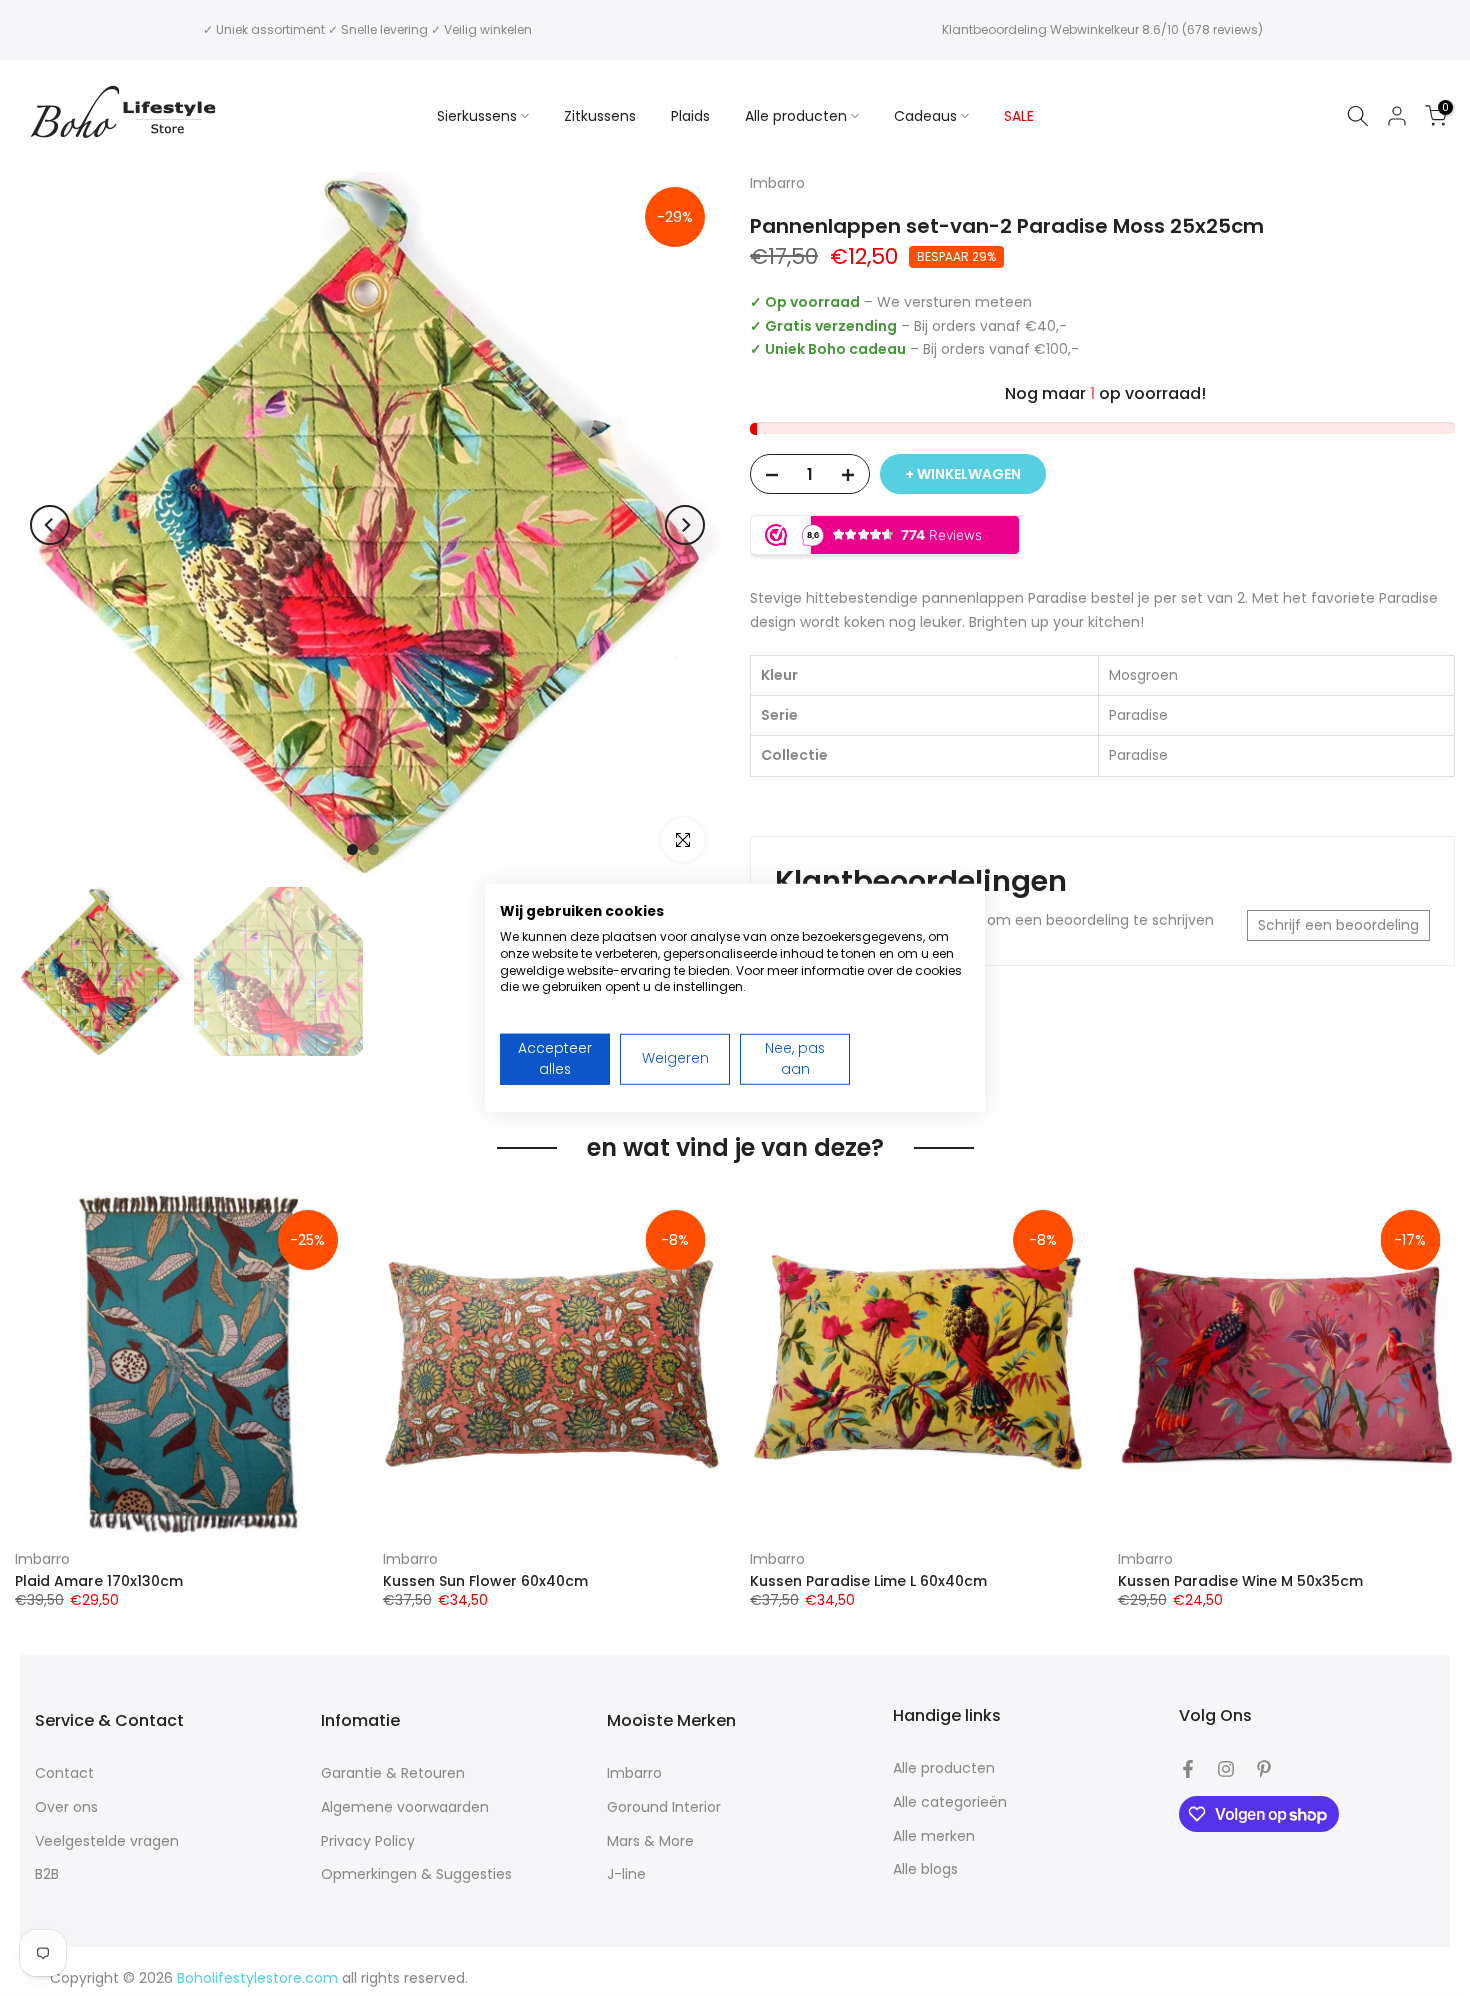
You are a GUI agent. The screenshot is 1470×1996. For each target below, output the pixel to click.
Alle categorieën (950, 1802)
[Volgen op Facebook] (1188, 1769)
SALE (1019, 116)
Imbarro (42, 1559)
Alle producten (796, 116)
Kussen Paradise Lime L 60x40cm (868, 1581)
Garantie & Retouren (393, 1773)
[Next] (685, 525)
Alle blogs (925, 1869)
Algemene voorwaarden (405, 1807)
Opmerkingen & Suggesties (416, 1874)
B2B (47, 1874)
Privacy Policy (368, 1841)
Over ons (66, 1807)
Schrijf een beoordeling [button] (1338, 925)
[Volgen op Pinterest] (1264, 1769)
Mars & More (650, 1841)
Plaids (690, 116)
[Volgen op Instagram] (1226, 1769)
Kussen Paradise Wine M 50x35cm (1240, 1581)
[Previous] (50, 525)
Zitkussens (600, 116)
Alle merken (934, 1836)
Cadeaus (925, 116)
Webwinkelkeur (1094, 29)
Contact (64, 1773)
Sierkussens (477, 116)
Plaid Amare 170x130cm (99, 1581)
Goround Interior (664, 1807)
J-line (626, 1874)
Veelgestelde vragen (107, 1841)
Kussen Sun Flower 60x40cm (485, 1581)
